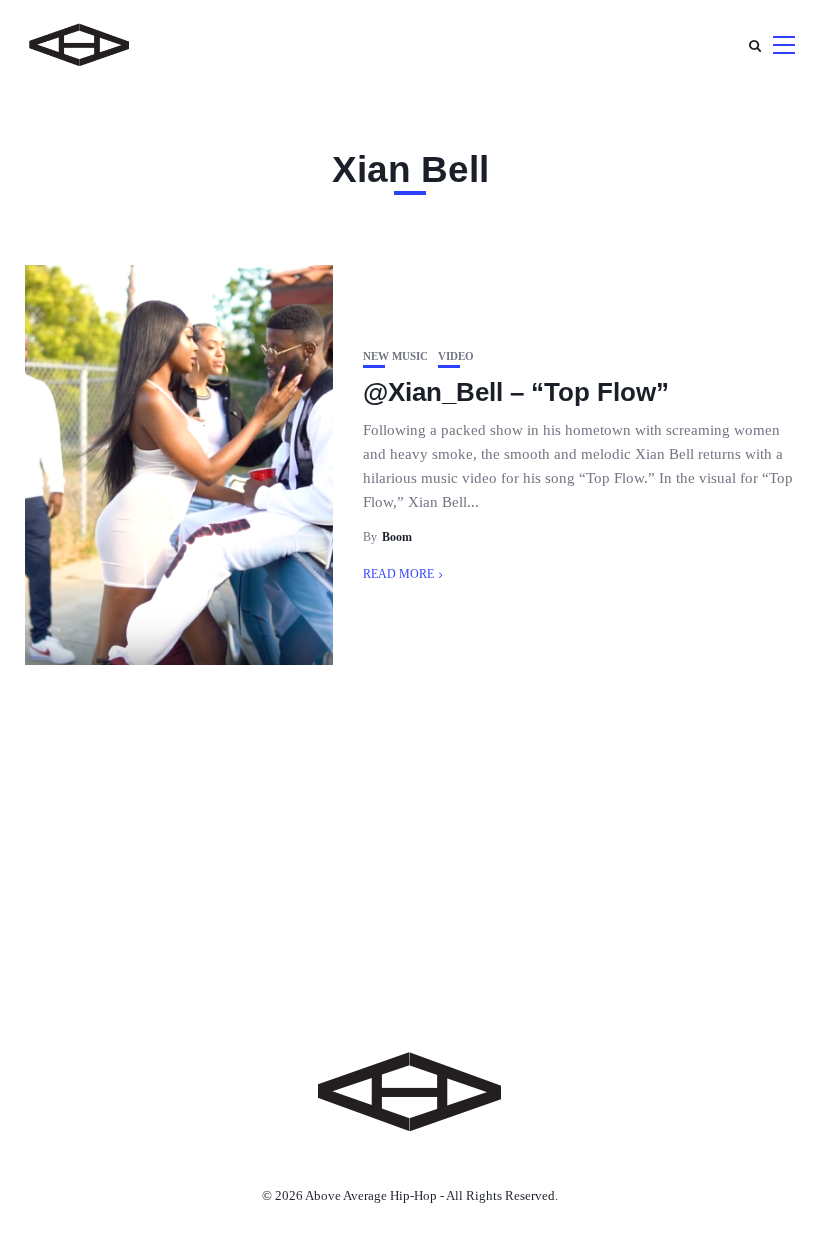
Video (456, 356)
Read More (398, 574)
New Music (395, 356)
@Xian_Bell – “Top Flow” (516, 392)
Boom (397, 537)
